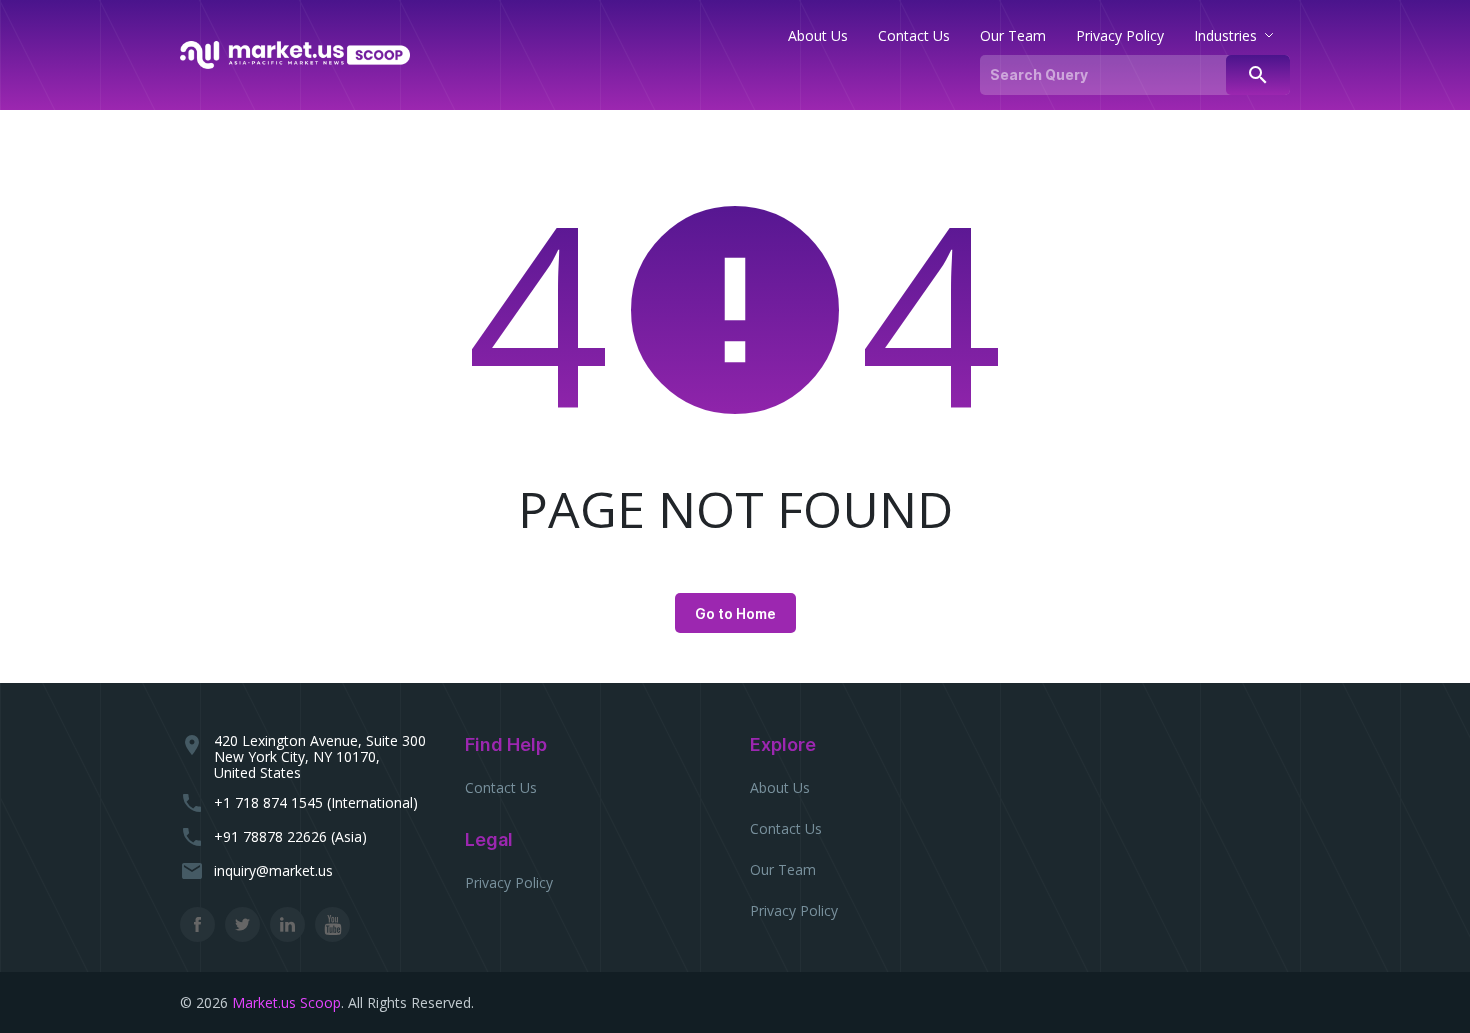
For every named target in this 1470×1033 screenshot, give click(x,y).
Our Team (783, 869)
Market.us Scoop (286, 1002)
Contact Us (501, 787)
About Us (780, 787)
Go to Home (735, 613)
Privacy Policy (509, 882)
